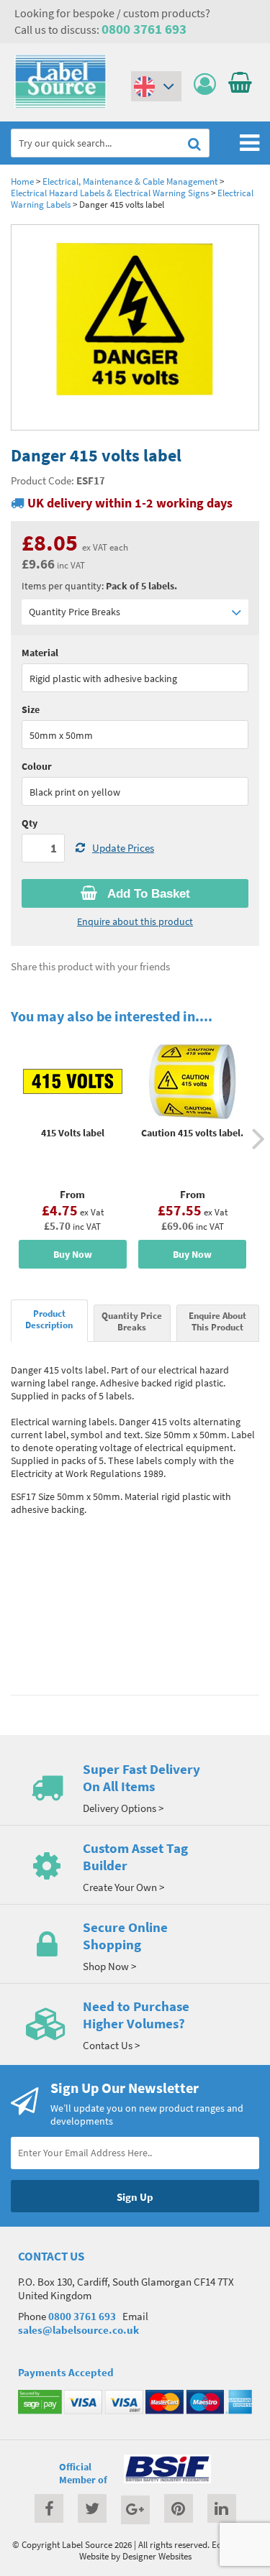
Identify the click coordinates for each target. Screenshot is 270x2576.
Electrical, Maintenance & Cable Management (130, 181)
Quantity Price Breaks (75, 612)
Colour (37, 766)
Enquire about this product (135, 921)
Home (22, 181)
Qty (30, 823)
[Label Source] (60, 105)
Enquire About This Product (217, 1321)
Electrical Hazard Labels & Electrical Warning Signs (110, 193)
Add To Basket (147, 894)
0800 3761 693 (144, 29)
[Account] (208, 84)
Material (40, 653)
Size (31, 709)
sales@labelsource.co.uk (78, 2330)
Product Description (49, 1319)
